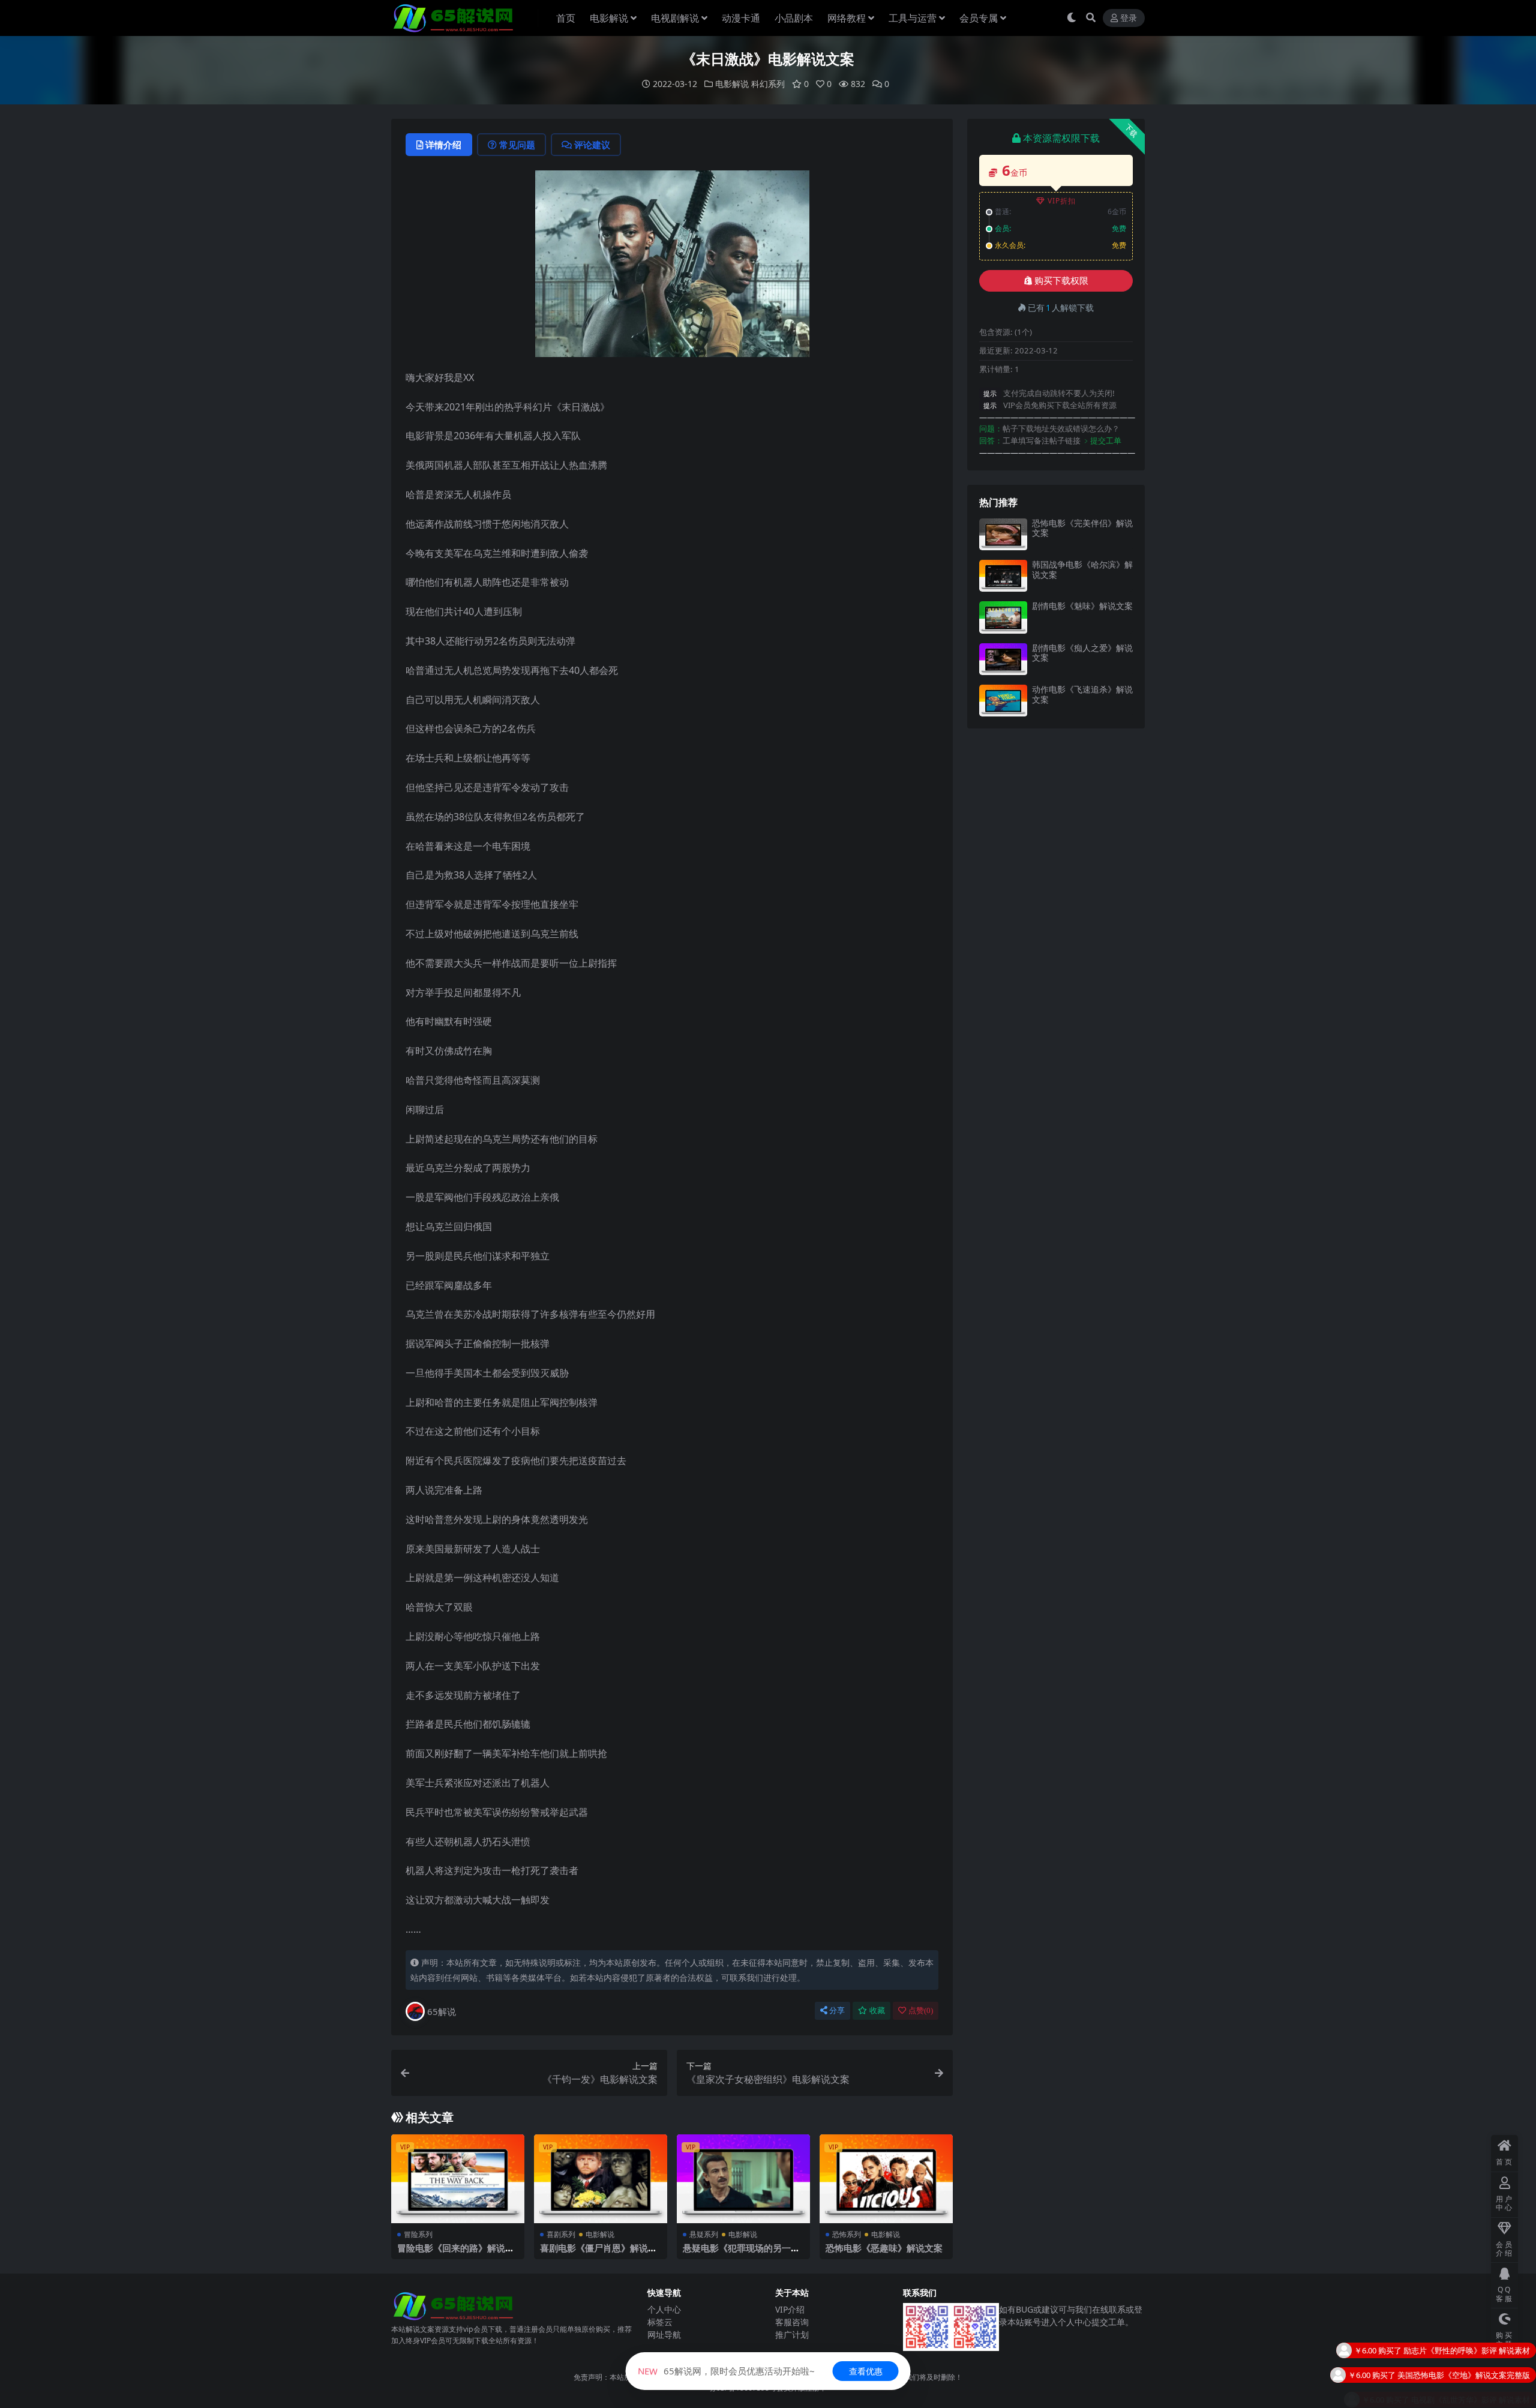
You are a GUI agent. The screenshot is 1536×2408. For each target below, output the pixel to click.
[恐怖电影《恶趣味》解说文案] (886, 2179)
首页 (566, 18)
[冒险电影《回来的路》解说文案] (458, 2179)
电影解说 (609, 18)
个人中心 (664, 2309)
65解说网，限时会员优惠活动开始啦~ (726, 2371)
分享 (837, 2010)
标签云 (660, 2322)
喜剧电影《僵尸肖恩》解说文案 (598, 2253)
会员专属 (979, 18)
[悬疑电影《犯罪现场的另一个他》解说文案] (743, 2179)
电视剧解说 (675, 18)
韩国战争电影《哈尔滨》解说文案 (1082, 569)
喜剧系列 (561, 2234)
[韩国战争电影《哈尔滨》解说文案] (1003, 576)
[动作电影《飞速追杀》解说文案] (1003, 701)
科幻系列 (768, 84)
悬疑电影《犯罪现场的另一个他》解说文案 (741, 2253)
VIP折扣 (1062, 201)
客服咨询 (792, 2322)
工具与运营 (913, 18)
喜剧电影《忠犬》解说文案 (1483, 2373)
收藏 (877, 2010)
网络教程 (847, 18)
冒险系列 (418, 2234)
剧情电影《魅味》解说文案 (1082, 606)
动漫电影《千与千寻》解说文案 (1475, 2397)
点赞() (921, 2010)
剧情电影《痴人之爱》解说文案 (1082, 653)
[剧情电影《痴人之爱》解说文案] (1003, 659)
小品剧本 (794, 18)
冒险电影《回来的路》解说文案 (456, 2253)
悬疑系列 (704, 2234)
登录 (1129, 18)
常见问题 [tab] (517, 145)
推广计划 (792, 2334)
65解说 (442, 2011)
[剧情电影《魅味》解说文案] (1003, 617)
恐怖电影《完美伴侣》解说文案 (1082, 528)
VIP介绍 (790, 2309)
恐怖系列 (847, 2234)
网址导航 (664, 2334)
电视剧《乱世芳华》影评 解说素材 (1471, 2348)
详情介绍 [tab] (443, 145)
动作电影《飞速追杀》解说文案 (1082, 694)
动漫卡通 (741, 18)
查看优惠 (866, 2371)
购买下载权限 (1061, 281)
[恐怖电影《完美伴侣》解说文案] (1003, 534)
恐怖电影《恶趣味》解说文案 (884, 2248)
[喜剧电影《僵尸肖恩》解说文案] (601, 2179)
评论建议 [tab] (592, 145)
